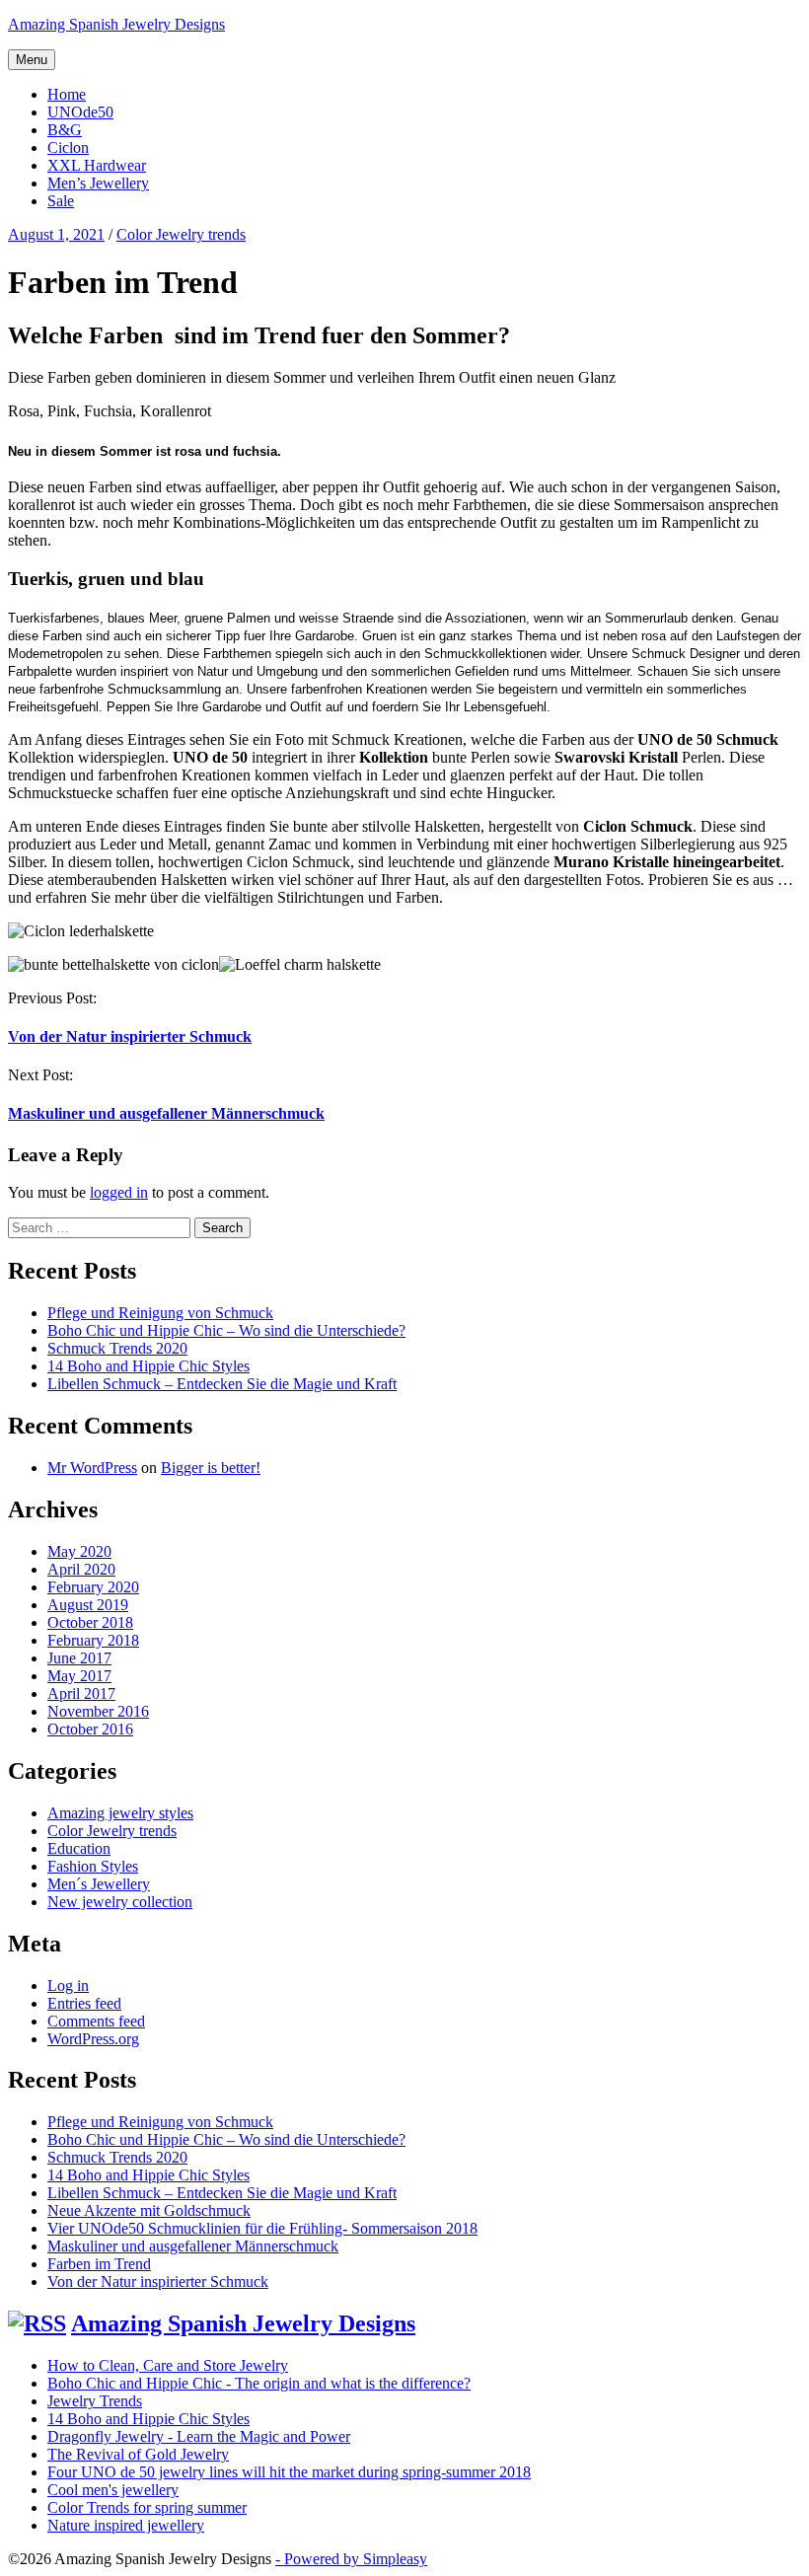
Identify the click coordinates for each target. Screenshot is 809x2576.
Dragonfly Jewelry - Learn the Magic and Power (199, 2436)
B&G (65, 130)
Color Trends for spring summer (147, 2507)
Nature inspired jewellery (126, 2525)
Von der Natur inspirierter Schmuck (130, 1036)
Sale (61, 201)
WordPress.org (93, 2039)
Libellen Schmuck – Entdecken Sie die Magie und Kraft (222, 1384)
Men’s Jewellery (98, 183)
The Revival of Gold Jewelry (138, 2454)
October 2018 (90, 1622)
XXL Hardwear (97, 165)
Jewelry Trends (95, 2401)
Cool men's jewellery (113, 2490)
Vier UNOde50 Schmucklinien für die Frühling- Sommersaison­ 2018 (262, 2228)
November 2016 (98, 1711)
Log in (68, 1986)
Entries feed (84, 2003)
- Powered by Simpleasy (351, 2559)
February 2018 (93, 1640)
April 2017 (81, 1693)
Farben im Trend (99, 2264)
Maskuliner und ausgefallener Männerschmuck (166, 1113)
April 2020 (81, 1569)
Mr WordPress (92, 1468)
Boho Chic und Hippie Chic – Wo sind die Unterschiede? (226, 1330)
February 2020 (93, 1587)
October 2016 (90, 1729)
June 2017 (79, 1658)
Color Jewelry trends (112, 1831)
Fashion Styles (93, 1866)
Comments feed (96, 2021)
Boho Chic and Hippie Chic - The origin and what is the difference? (259, 2383)
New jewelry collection (120, 1902)
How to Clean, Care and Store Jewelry (168, 2365)
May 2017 (79, 1676)
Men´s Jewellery (99, 1884)
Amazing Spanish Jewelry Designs (116, 24)
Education (79, 1848)
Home (67, 94)
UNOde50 (80, 112)
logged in (119, 1192)
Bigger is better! (211, 1468)
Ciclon (68, 147)
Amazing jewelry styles (120, 1813)
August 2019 (88, 1605)
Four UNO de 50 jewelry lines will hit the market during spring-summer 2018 (289, 2472)
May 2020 (79, 1551)
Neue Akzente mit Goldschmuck (149, 2210)
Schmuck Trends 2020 (117, 1348)
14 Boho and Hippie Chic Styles (148, 1366)
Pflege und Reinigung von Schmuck (160, 1313)
